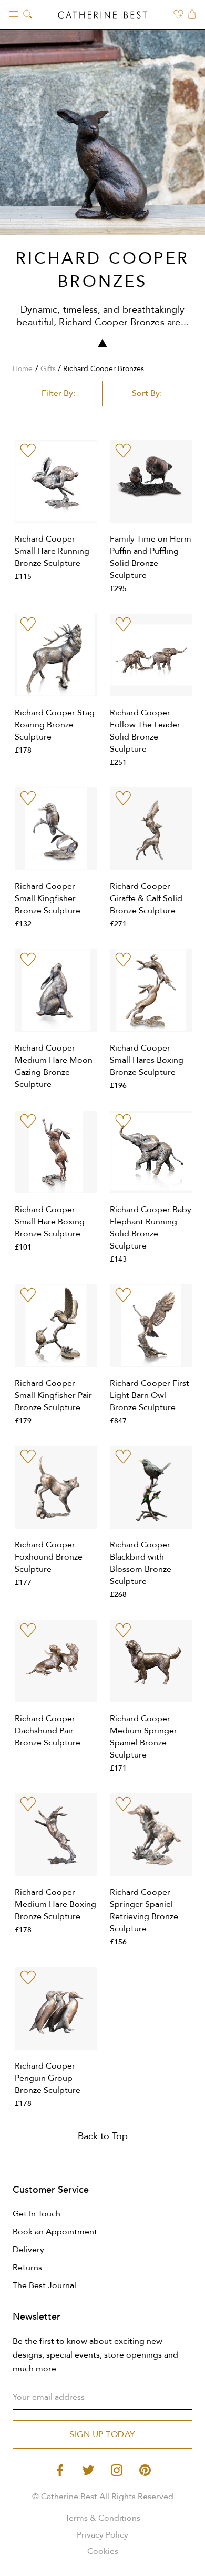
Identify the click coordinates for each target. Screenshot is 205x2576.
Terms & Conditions (103, 2518)
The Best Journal (44, 2285)
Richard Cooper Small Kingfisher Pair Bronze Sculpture (53, 1395)
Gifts (48, 369)
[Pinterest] (145, 2469)
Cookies (103, 2551)
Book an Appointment (55, 2232)
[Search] (28, 15)
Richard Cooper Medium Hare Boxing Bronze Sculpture (55, 1904)
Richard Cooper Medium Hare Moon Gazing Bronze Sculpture (54, 1066)
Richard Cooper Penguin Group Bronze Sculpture (48, 2078)
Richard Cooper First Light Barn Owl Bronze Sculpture (150, 1395)
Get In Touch (37, 2214)
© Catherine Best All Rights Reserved (103, 2497)
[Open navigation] (14, 13)
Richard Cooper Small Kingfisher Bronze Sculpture (48, 898)
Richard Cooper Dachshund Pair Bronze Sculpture (48, 1731)
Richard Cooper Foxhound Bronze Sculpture (49, 1557)
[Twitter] (88, 2469)
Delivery (28, 2250)
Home (23, 369)
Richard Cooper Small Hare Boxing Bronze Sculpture (50, 1222)
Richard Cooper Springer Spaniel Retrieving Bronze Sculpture (144, 1910)
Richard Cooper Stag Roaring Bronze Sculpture (55, 725)
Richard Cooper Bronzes (104, 369)
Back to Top (103, 2136)
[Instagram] (117, 2469)
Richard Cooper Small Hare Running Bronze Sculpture (52, 551)
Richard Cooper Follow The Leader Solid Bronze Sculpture (145, 731)
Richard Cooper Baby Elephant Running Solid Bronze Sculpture (151, 1228)
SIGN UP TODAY (102, 2434)
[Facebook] (60, 2469)
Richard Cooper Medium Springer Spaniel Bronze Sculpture (143, 1737)
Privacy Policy (102, 2535)
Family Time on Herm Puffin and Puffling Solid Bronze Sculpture (151, 557)
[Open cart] (192, 15)
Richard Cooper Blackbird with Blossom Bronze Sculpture (141, 1563)
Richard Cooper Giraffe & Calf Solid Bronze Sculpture (146, 898)
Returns (27, 2268)
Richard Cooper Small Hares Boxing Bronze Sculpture (147, 1060)
